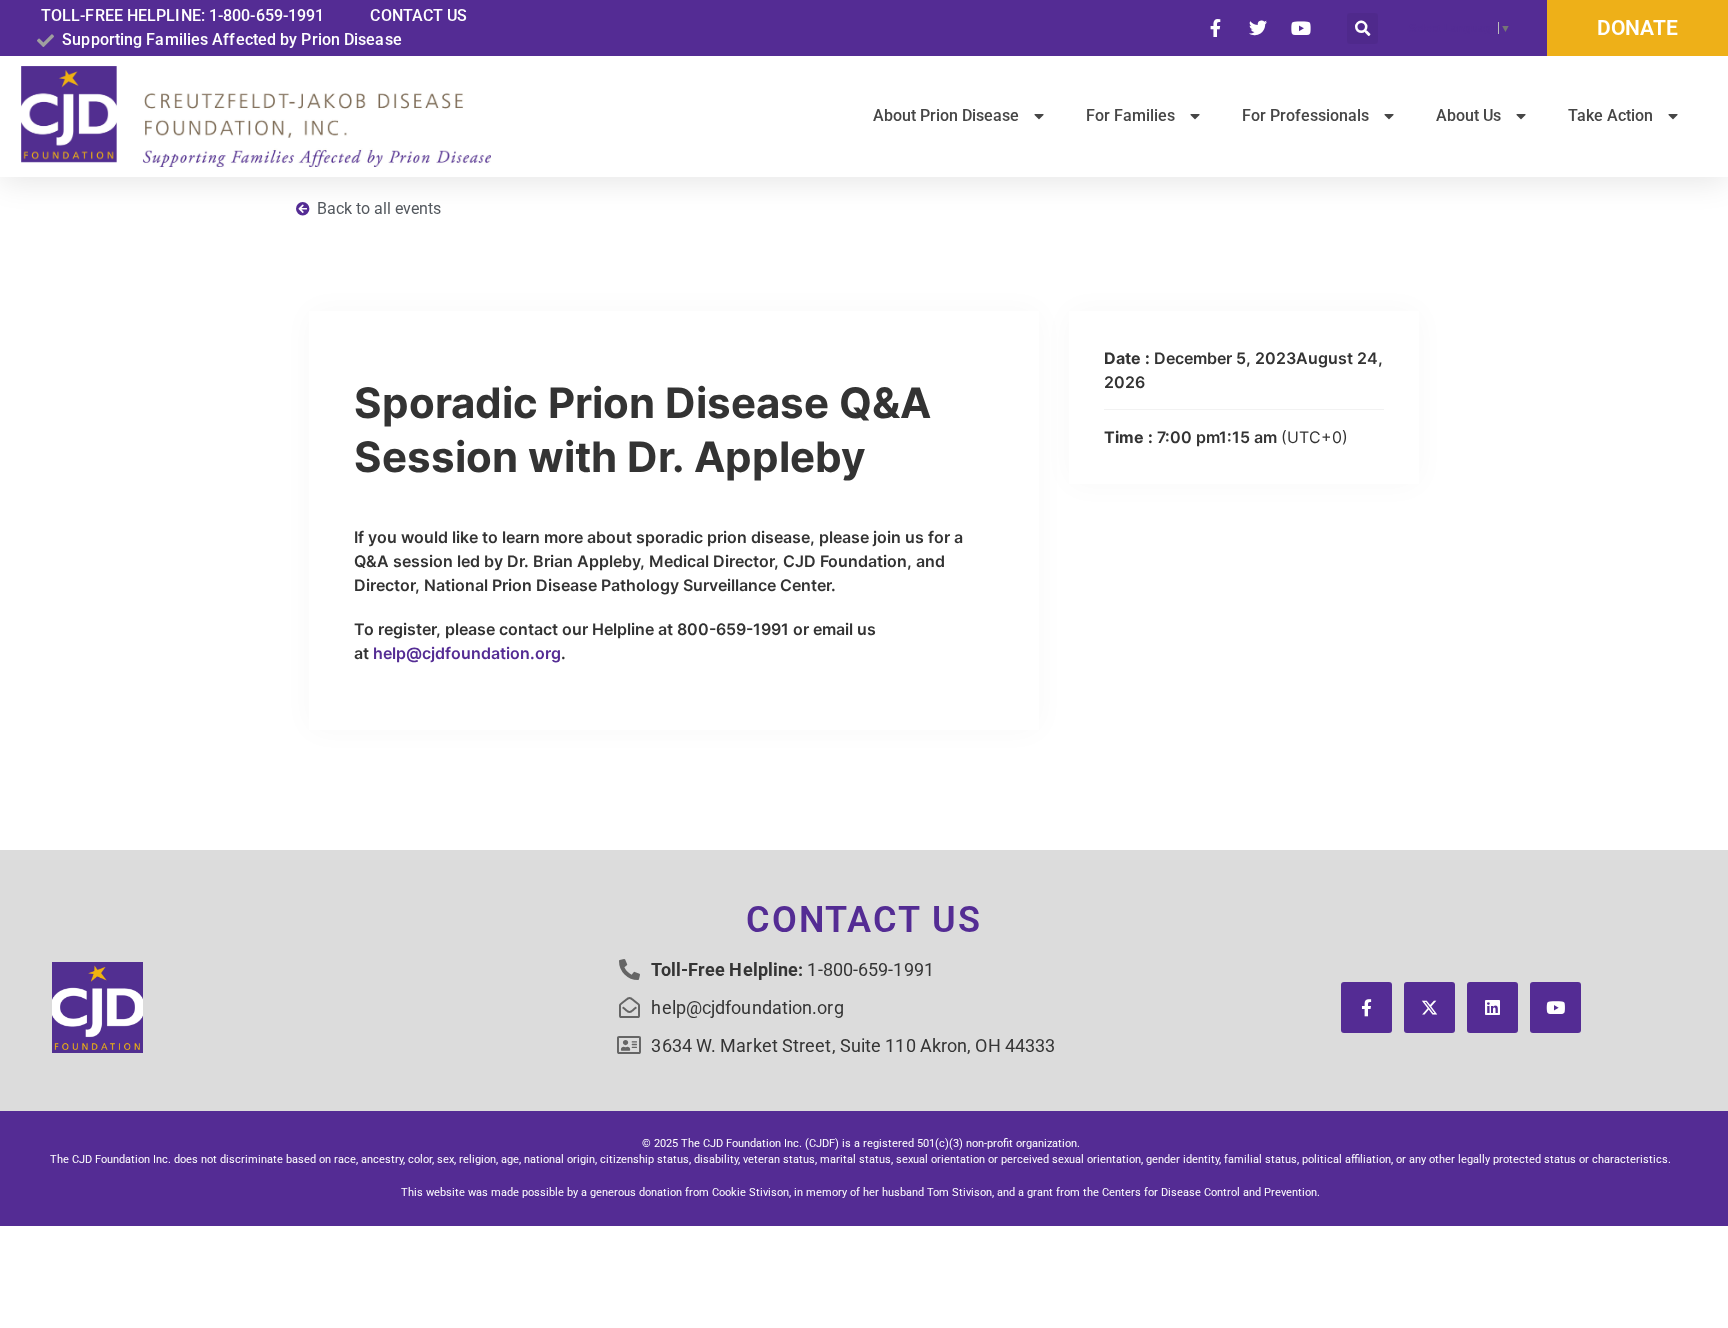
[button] (1362, 28)
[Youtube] (1555, 1007)
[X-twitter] (1429, 1007)
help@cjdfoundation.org (467, 653)
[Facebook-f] (1366, 1007)
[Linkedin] (1492, 1007)
